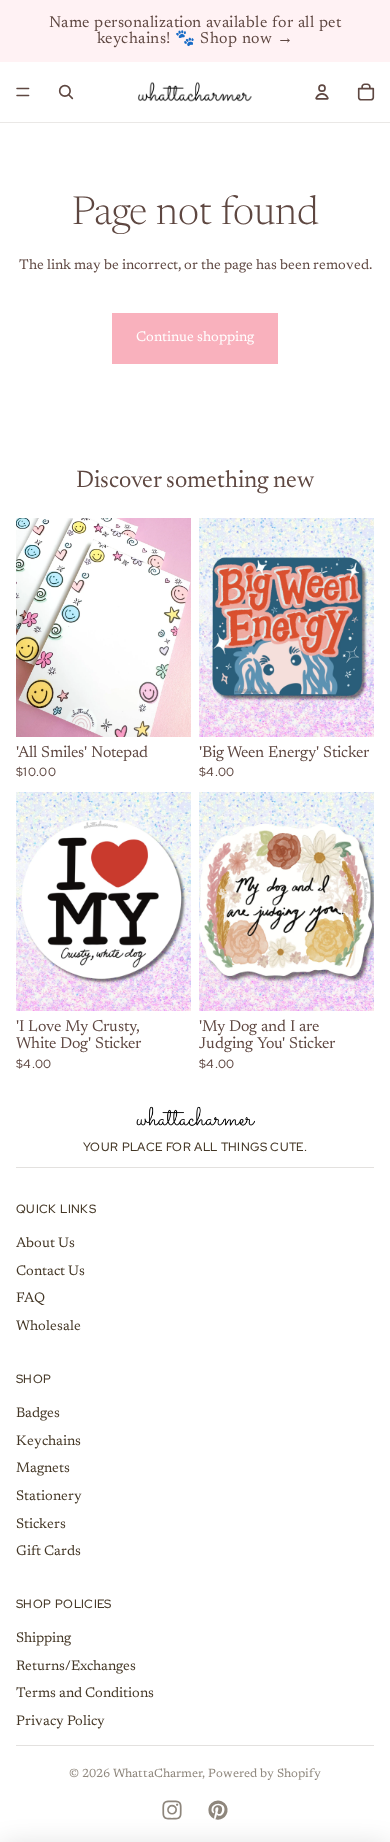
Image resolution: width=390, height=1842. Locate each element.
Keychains (48, 1442)
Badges (38, 1414)
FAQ (30, 1299)
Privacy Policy (60, 1722)
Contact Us (50, 1272)
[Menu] (23, 92)
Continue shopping (195, 338)
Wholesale (48, 1327)
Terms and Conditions (85, 1694)
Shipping (43, 1639)
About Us (45, 1244)
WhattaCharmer (157, 1774)
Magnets (43, 1469)
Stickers (41, 1525)
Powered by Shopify (264, 1774)
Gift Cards (48, 1552)
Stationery (49, 1497)
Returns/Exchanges (76, 1667)
